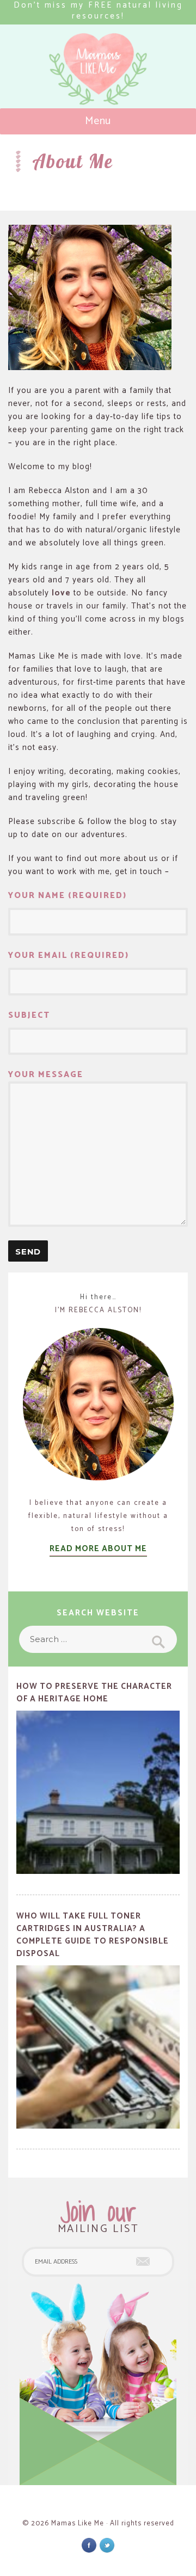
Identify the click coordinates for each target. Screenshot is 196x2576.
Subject (29, 1016)
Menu (98, 121)
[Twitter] (107, 2545)
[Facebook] (89, 2545)
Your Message (46, 1075)
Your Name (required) (68, 896)
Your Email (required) (69, 956)
